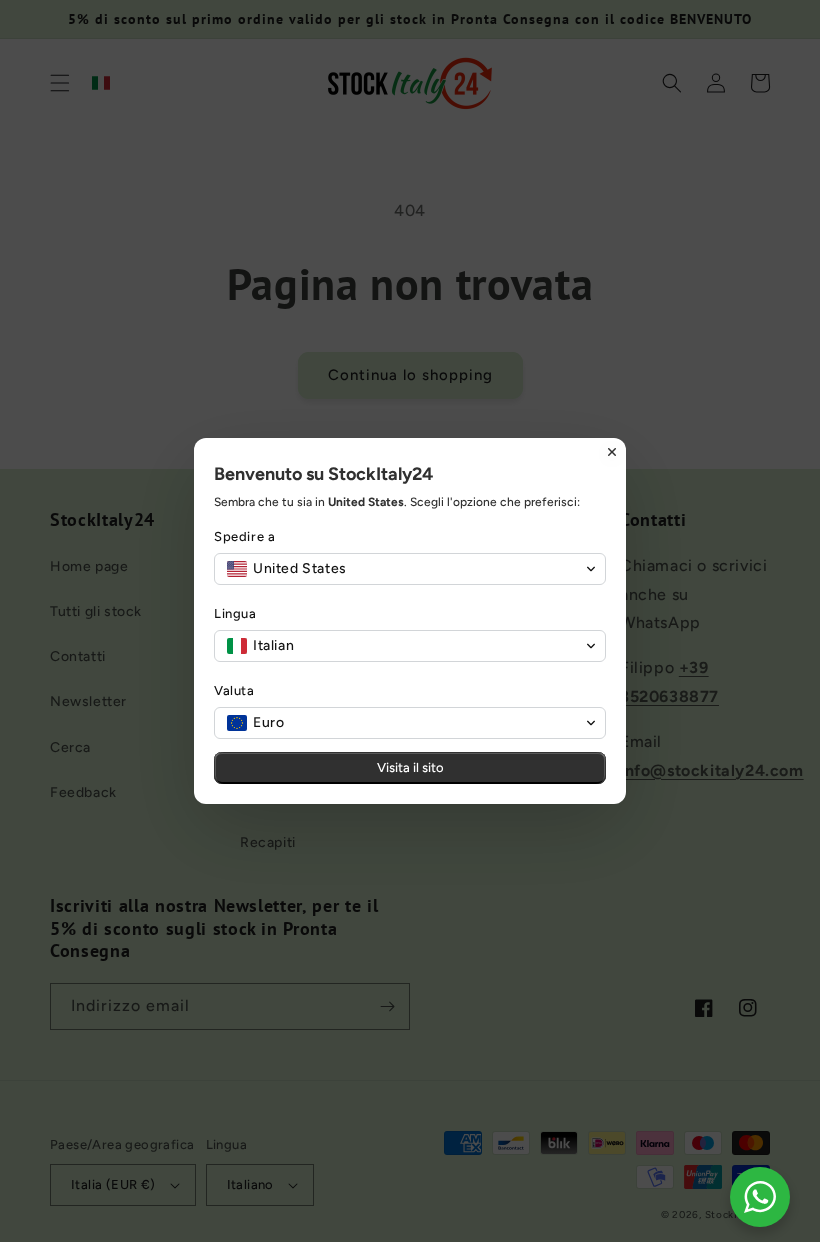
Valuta (234, 690)
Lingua (235, 613)
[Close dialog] (612, 452)
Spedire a (244, 536)
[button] (410, 569)
